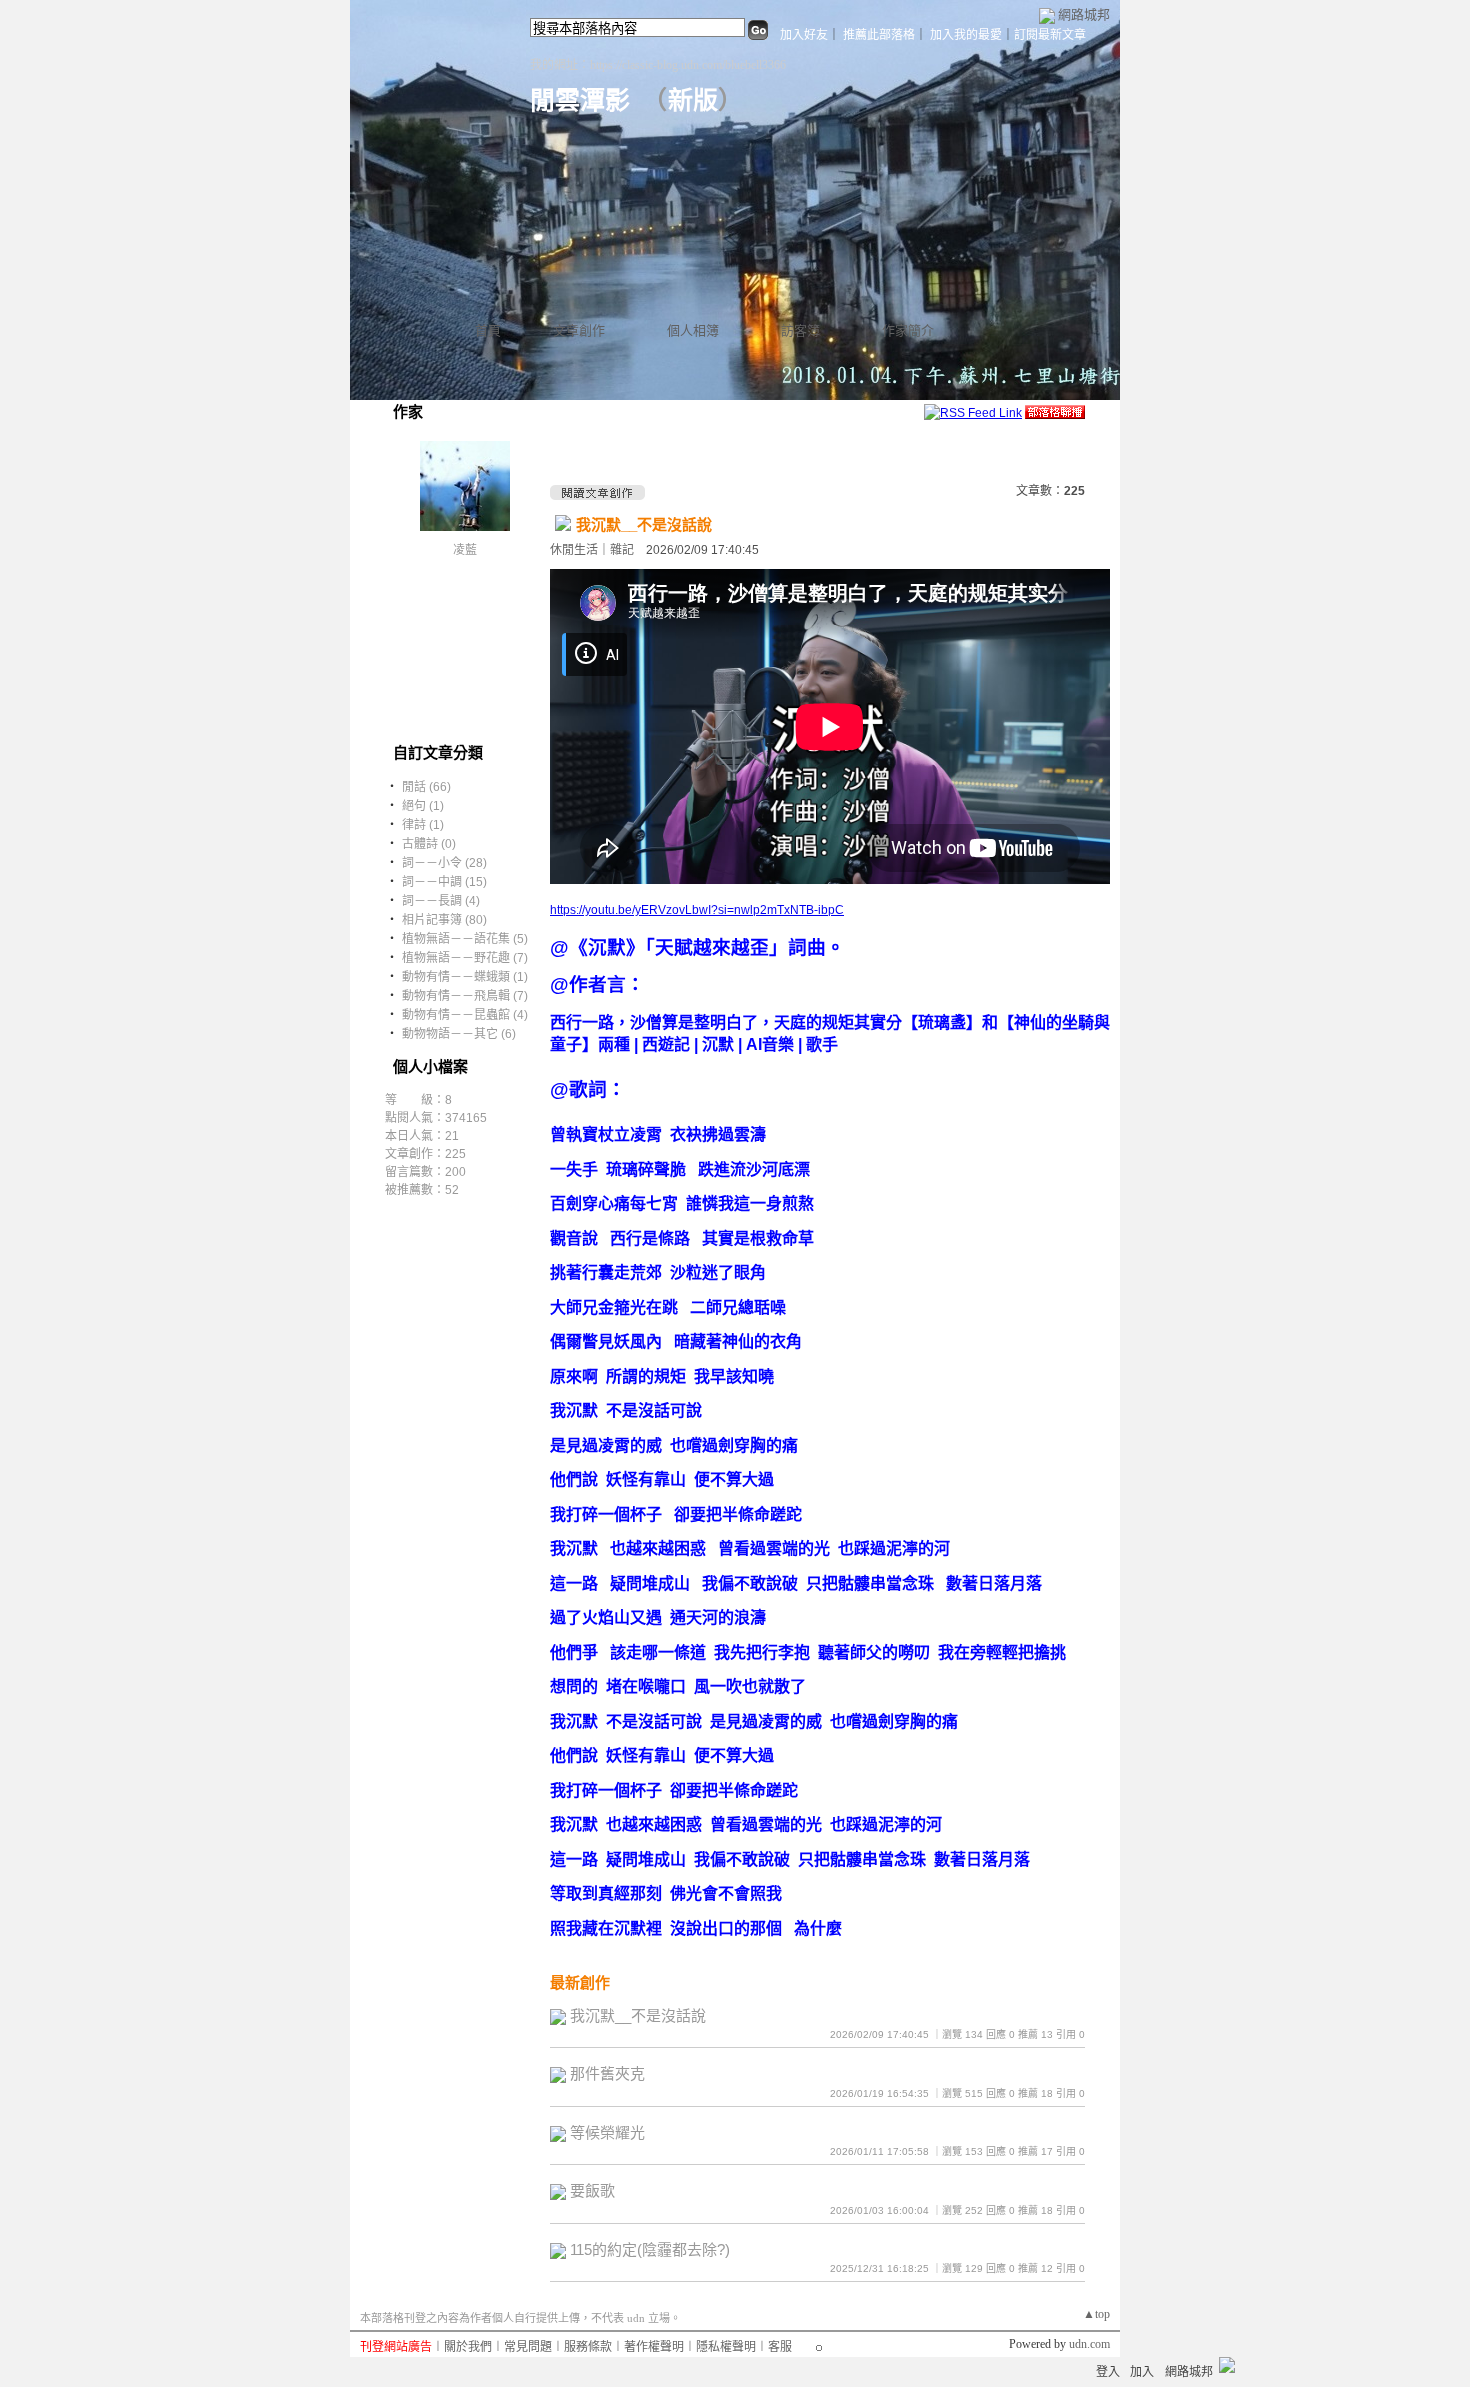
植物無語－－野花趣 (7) (465, 958)
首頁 (488, 330)
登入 (1108, 2372)
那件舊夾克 (607, 2073)
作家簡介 (908, 330)
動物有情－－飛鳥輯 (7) (465, 996)
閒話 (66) (426, 787)
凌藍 (465, 550)
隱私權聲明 (726, 2347)
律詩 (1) (423, 825)
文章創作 (579, 330)
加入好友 (804, 35)
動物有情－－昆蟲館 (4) (465, 1015)
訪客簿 (800, 330)
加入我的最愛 (966, 35)
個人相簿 (693, 330)
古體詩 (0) (429, 844)
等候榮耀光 (607, 2132)
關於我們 (468, 2347)
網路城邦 (1084, 14)
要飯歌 (592, 2190)
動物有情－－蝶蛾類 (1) (465, 977)
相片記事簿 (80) (444, 920)
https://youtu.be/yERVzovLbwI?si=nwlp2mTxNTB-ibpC (697, 910)
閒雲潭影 (580, 100)
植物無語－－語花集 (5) (465, 939)
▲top (1096, 2314)
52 (452, 1190)
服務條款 (588, 2347)
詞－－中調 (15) (444, 882)
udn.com (1089, 2344)
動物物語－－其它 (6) (459, 1034)
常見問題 (528, 2347)
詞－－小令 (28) (444, 863)
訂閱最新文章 (1050, 35)
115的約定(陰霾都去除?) (650, 2249)
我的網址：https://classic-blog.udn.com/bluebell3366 (658, 65)
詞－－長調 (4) (441, 901)
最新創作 (580, 1982)
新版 (693, 100)
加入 (1142, 2372)
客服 (780, 2347)
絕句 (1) (423, 806)
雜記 (622, 550)
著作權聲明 (654, 2347)
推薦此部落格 (879, 35)
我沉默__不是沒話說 (644, 524)
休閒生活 (574, 550)
